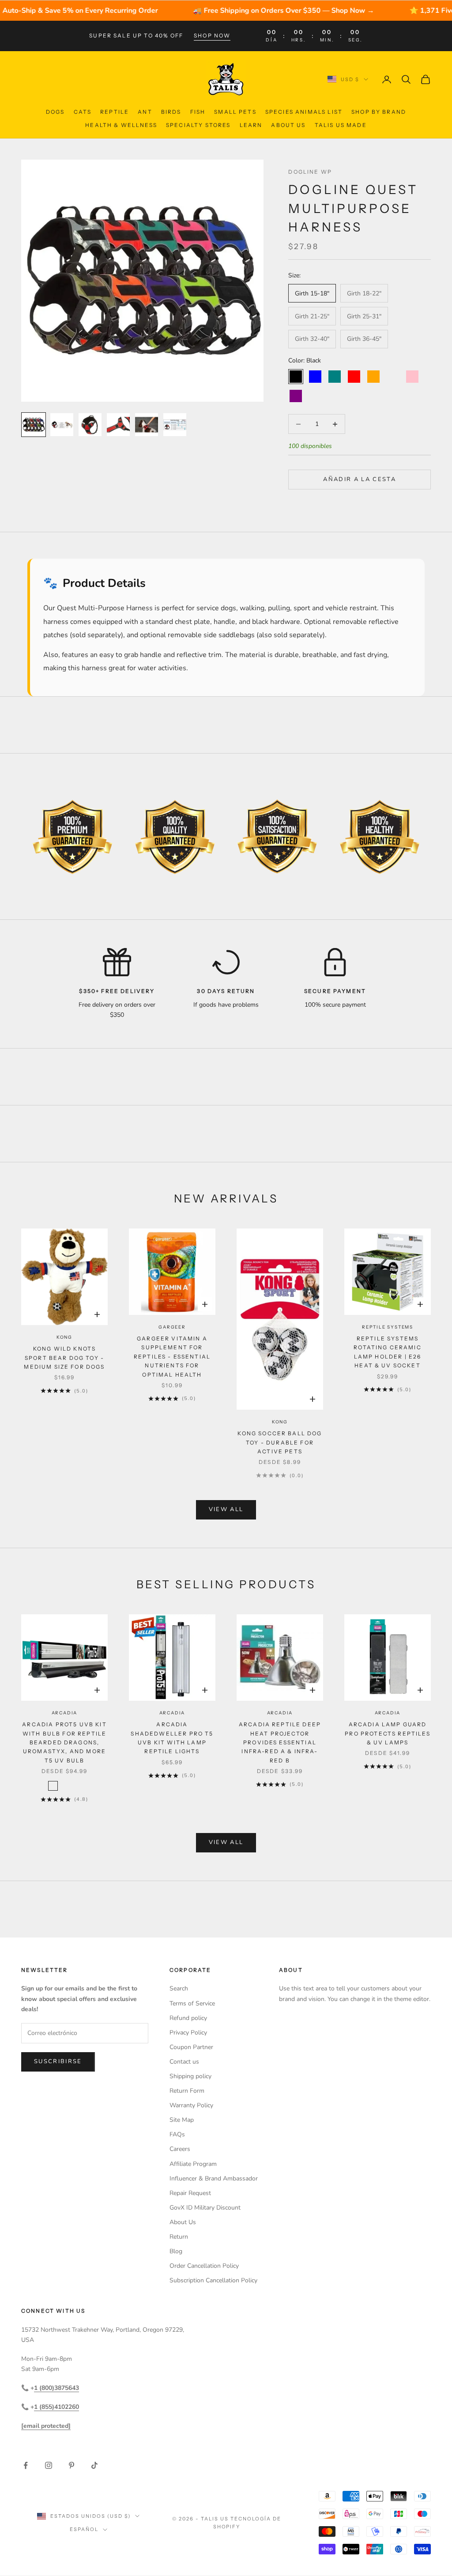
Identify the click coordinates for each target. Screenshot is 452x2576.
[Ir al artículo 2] (62, 425)
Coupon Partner (191, 2047)
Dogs (55, 112)
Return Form (187, 2091)
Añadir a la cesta (360, 479)
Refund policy (188, 2018)
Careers (180, 2149)
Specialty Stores (198, 125)
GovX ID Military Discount (205, 2208)
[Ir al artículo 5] (147, 425)
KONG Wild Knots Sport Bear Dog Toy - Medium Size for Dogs (64, 1358)
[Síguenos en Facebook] (26, 2465)
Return (179, 2237)
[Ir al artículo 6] (175, 425)
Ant (145, 112)
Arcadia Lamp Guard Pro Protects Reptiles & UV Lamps (387, 1733)
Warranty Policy (191, 2105)
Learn (251, 125)
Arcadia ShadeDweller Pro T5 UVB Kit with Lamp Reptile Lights (172, 1738)
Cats (83, 112)
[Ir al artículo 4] (118, 425)
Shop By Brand (379, 112)
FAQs (177, 2134)
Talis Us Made (341, 125)
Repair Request (190, 2193)
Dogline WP (310, 172)
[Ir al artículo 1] (34, 425)
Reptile (115, 112)
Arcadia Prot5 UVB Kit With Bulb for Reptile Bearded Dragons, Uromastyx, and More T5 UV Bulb (64, 1742)
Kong (64, 1337)
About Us (288, 125)
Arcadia (65, 1713)
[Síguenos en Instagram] (49, 2465)
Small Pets (235, 112)
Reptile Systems (388, 1327)
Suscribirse (58, 2061)
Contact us (184, 2062)
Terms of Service (192, 2003)
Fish (198, 112)
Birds (171, 112)
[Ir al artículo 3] (90, 425)
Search (179, 1988)
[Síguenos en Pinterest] (72, 2465)
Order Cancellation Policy (204, 2266)
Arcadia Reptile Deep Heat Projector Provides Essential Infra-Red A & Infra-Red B (280, 1742)
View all (226, 1509)
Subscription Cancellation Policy (213, 2280)
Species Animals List (304, 112)
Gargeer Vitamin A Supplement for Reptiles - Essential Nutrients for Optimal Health (172, 1357)
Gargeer (172, 1327)
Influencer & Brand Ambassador (214, 2178)
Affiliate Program (193, 2164)
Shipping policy (190, 2076)
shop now (212, 35)
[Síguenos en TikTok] (94, 2465)
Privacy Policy (188, 2033)
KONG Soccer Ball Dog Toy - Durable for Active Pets (280, 1442)
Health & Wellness (121, 125)
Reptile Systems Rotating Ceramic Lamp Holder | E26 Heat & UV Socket (388, 1352)
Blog (176, 2251)
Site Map (182, 2120)
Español (84, 2529)
